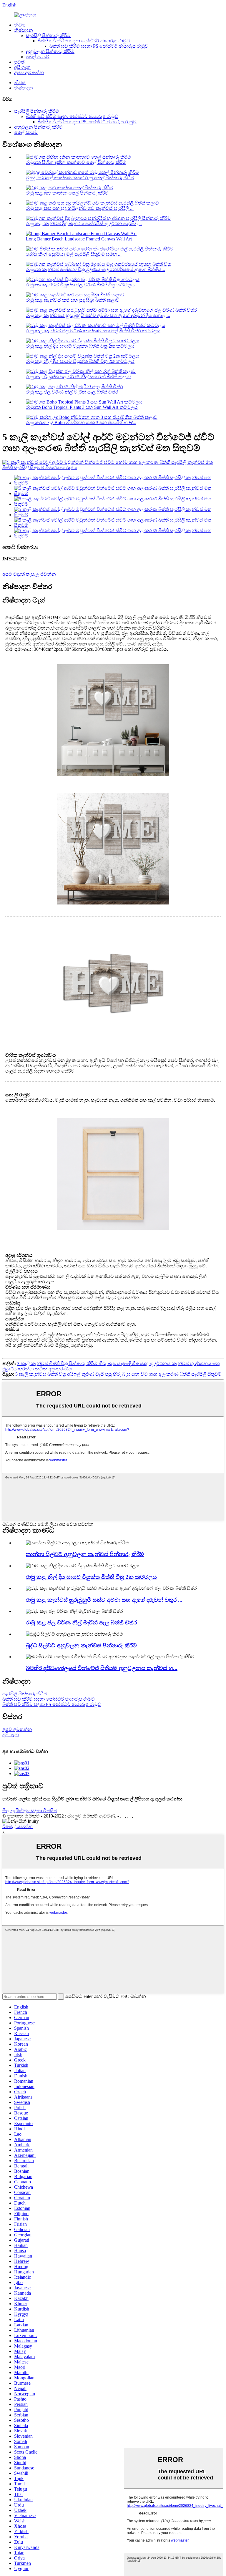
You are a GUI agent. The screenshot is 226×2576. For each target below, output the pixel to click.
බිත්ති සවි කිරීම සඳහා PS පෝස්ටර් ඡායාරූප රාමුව (99, 46)
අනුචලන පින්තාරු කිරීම (50, 51)
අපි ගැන (22, 67)
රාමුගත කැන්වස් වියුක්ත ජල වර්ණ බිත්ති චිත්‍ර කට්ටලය (80, 285)
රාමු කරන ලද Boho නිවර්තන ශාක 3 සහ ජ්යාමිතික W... (81, 423)
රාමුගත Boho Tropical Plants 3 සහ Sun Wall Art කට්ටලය (82, 407)
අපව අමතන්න (29, 73)
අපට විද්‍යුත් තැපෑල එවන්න (29, 574)
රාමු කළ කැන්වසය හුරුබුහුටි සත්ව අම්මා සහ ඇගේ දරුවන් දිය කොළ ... (98, 315)
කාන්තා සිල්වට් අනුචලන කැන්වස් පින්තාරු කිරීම (85, 1554)
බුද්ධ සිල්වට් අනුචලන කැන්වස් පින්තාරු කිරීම (81, 1645)
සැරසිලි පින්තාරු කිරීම (48, 35)
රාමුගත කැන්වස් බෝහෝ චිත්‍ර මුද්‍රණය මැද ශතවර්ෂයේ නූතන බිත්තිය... (95, 269)
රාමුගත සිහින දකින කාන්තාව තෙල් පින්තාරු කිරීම (76, 162)
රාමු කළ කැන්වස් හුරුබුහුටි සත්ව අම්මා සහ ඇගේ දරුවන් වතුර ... (104, 1600)
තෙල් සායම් (38, 57)
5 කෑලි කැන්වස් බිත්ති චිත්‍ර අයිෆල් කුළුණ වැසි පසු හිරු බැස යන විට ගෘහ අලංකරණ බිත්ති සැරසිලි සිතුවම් (118, 1374)
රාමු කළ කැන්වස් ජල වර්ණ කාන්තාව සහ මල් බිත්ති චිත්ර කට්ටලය (93, 331)
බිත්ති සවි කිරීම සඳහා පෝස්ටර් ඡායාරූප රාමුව (84, 41)
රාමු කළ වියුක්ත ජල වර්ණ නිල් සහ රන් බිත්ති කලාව (78, 377)
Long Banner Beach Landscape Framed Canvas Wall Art (79, 239)
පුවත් (19, 62)
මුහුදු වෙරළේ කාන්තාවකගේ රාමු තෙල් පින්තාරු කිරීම (80, 178)
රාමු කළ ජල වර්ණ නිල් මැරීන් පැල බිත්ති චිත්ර (72, 392)
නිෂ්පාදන (24, 30)
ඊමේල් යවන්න (18, 1826)
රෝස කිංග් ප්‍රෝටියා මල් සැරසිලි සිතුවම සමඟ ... (74, 254)
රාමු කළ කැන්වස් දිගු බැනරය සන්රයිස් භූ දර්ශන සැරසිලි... (84, 224)
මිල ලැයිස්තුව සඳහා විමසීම (30, 1811)
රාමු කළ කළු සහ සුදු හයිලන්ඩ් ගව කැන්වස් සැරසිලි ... (80, 208)
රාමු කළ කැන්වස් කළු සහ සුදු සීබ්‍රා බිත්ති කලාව (73, 300)
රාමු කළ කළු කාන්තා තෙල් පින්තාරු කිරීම (67, 193)
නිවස (20, 25)
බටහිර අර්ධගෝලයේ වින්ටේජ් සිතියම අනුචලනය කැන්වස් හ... (102, 1668)
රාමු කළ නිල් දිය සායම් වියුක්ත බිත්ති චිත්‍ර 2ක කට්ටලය (80, 346)
